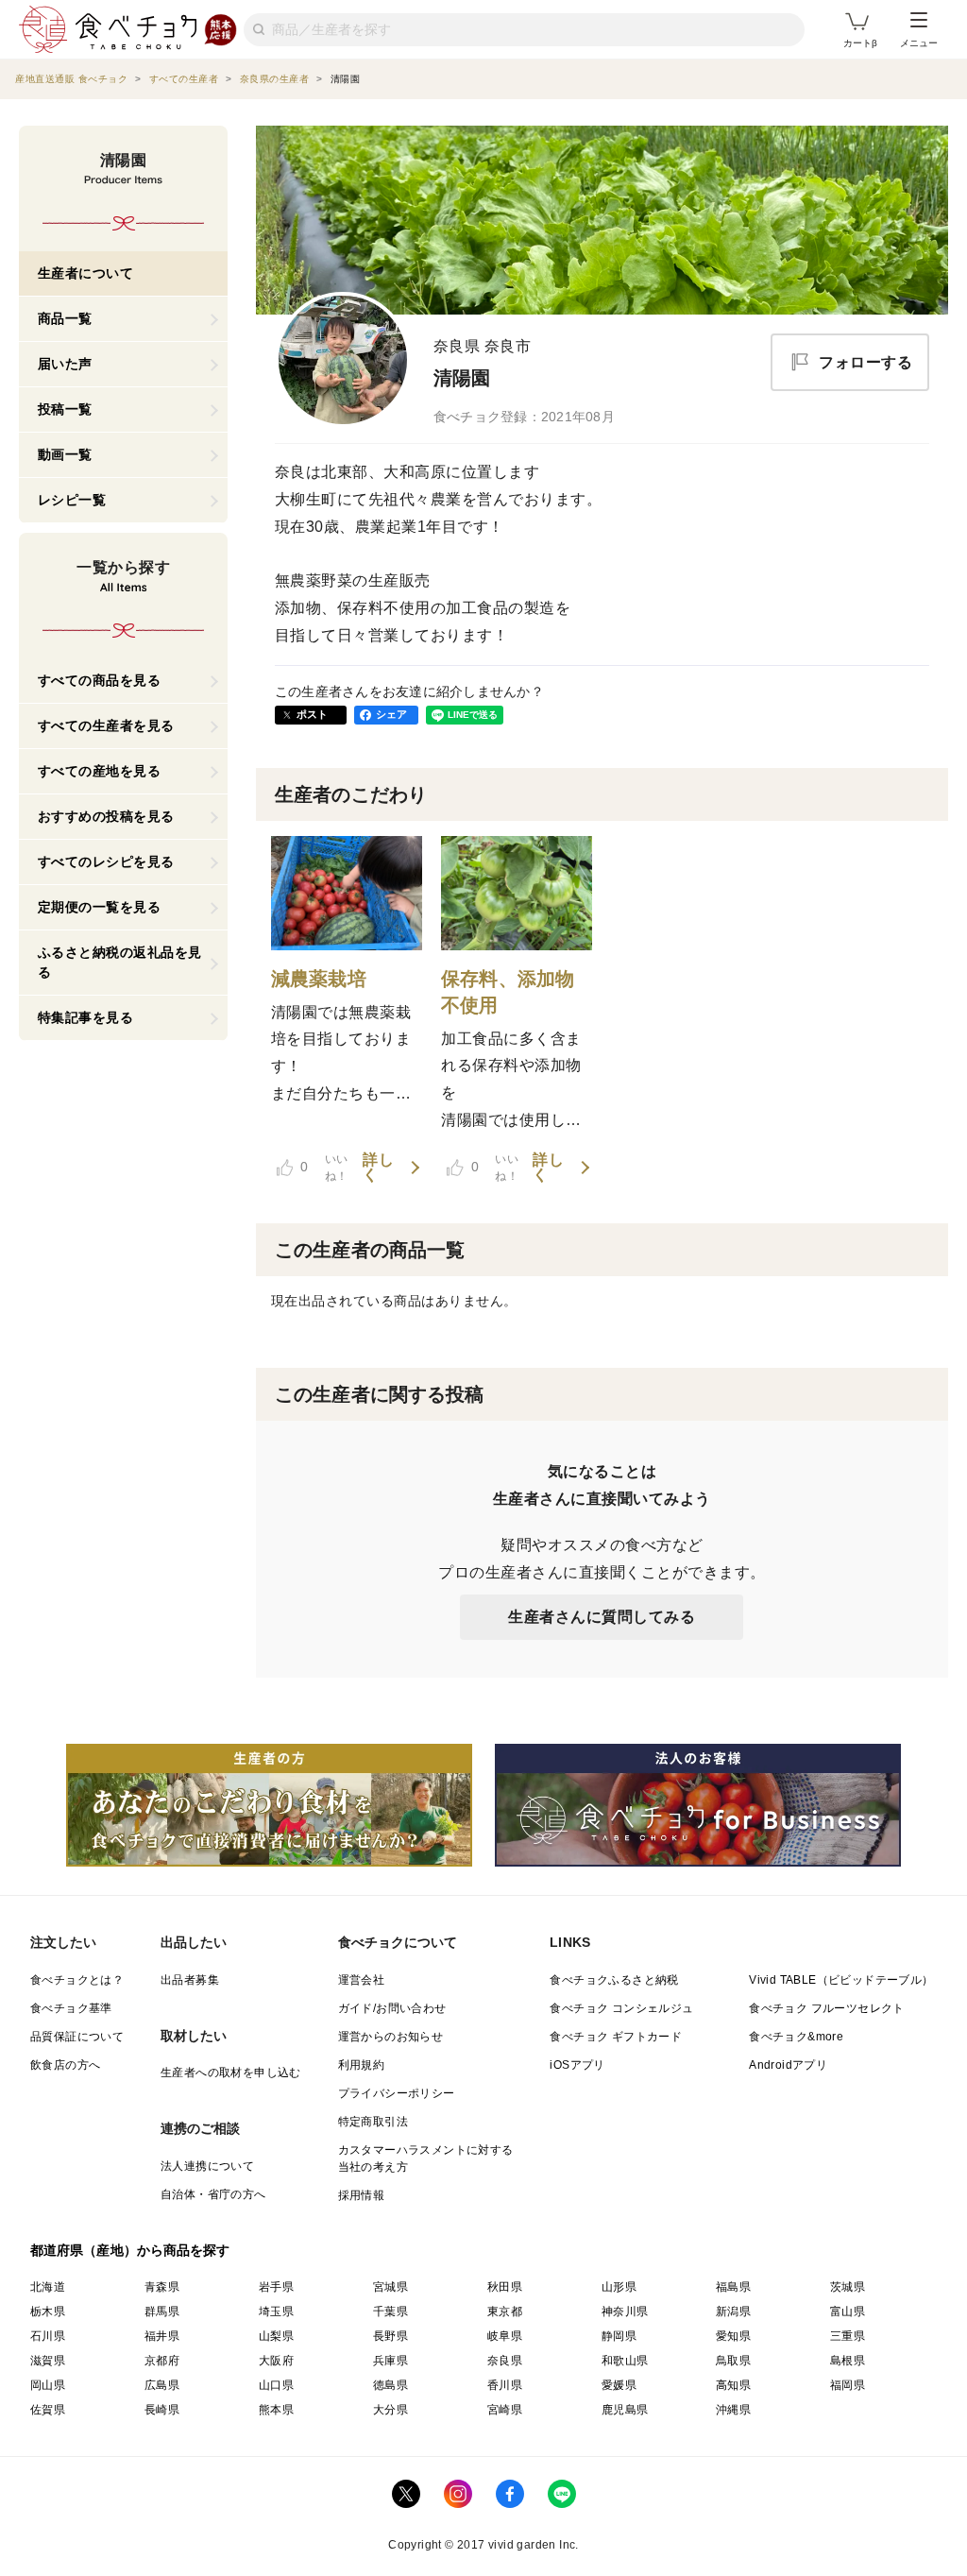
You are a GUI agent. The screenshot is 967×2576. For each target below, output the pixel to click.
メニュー (919, 43)
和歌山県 (625, 2361)
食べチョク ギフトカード (616, 2037)
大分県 (390, 2410)
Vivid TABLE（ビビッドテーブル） (841, 1980)
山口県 (276, 2385)
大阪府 (276, 2361)
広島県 (162, 2385)
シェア (392, 714)
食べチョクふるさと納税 (614, 1980)
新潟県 (733, 2312)
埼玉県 (276, 2312)
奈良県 (505, 2361)
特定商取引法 (373, 2122)
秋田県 (505, 2287)
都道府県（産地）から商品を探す (130, 2250)
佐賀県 (48, 2410)
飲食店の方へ (65, 2065)
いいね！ (324, 1168)
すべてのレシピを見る (106, 862)
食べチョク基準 (71, 2008)
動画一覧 (65, 454)
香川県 (505, 2385)
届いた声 (65, 364)
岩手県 (276, 2287)
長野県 (390, 2336)
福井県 (162, 2336)
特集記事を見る (86, 1017)
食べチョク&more (796, 2037)
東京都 (505, 2312)
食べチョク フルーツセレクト (827, 2008)
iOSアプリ (577, 2065)
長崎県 (162, 2410)
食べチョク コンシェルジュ (621, 2008)
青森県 (162, 2287)
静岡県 (619, 2336)
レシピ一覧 (72, 500)
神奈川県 (625, 2312)
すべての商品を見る (100, 680)
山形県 (619, 2287)
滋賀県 (48, 2361)
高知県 (733, 2385)
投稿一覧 (65, 409)
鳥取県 (733, 2361)
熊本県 (276, 2410)
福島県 (733, 2287)
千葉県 (390, 2312)
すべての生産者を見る (106, 725)
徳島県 (390, 2385)
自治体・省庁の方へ (213, 2194)
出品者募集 (190, 1980)
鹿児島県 (625, 2410)
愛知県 (733, 2336)
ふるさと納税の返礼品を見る (120, 962)
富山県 (848, 2312)
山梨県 (276, 2336)
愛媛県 (619, 2385)
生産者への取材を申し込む (231, 2073)
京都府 (162, 2361)
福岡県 (848, 2385)
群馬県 (162, 2312)
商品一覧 (65, 318)
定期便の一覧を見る (100, 907)
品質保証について (77, 2037)
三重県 (848, 2336)
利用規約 (362, 2065)
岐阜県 (505, 2336)
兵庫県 (390, 2361)
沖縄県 (733, 2410)
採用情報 (362, 2195)
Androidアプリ (788, 2065)
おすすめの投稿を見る (106, 816)
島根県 (848, 2361)
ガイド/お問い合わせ (392, 2008)
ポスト (313, 714)
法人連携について (207, 2166)
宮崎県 (505, 2410)
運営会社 (362, 1980)
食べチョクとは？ (77, 1980)
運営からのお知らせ (391, 2037)
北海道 (48, 2287)
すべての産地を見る (100, 771)
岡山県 (48, 2385)
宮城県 (390, 2287)
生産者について (86, 273)
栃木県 (48, 2312)
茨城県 (848, 2287)
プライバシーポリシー (397, 2093)
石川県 (48, 2336)
